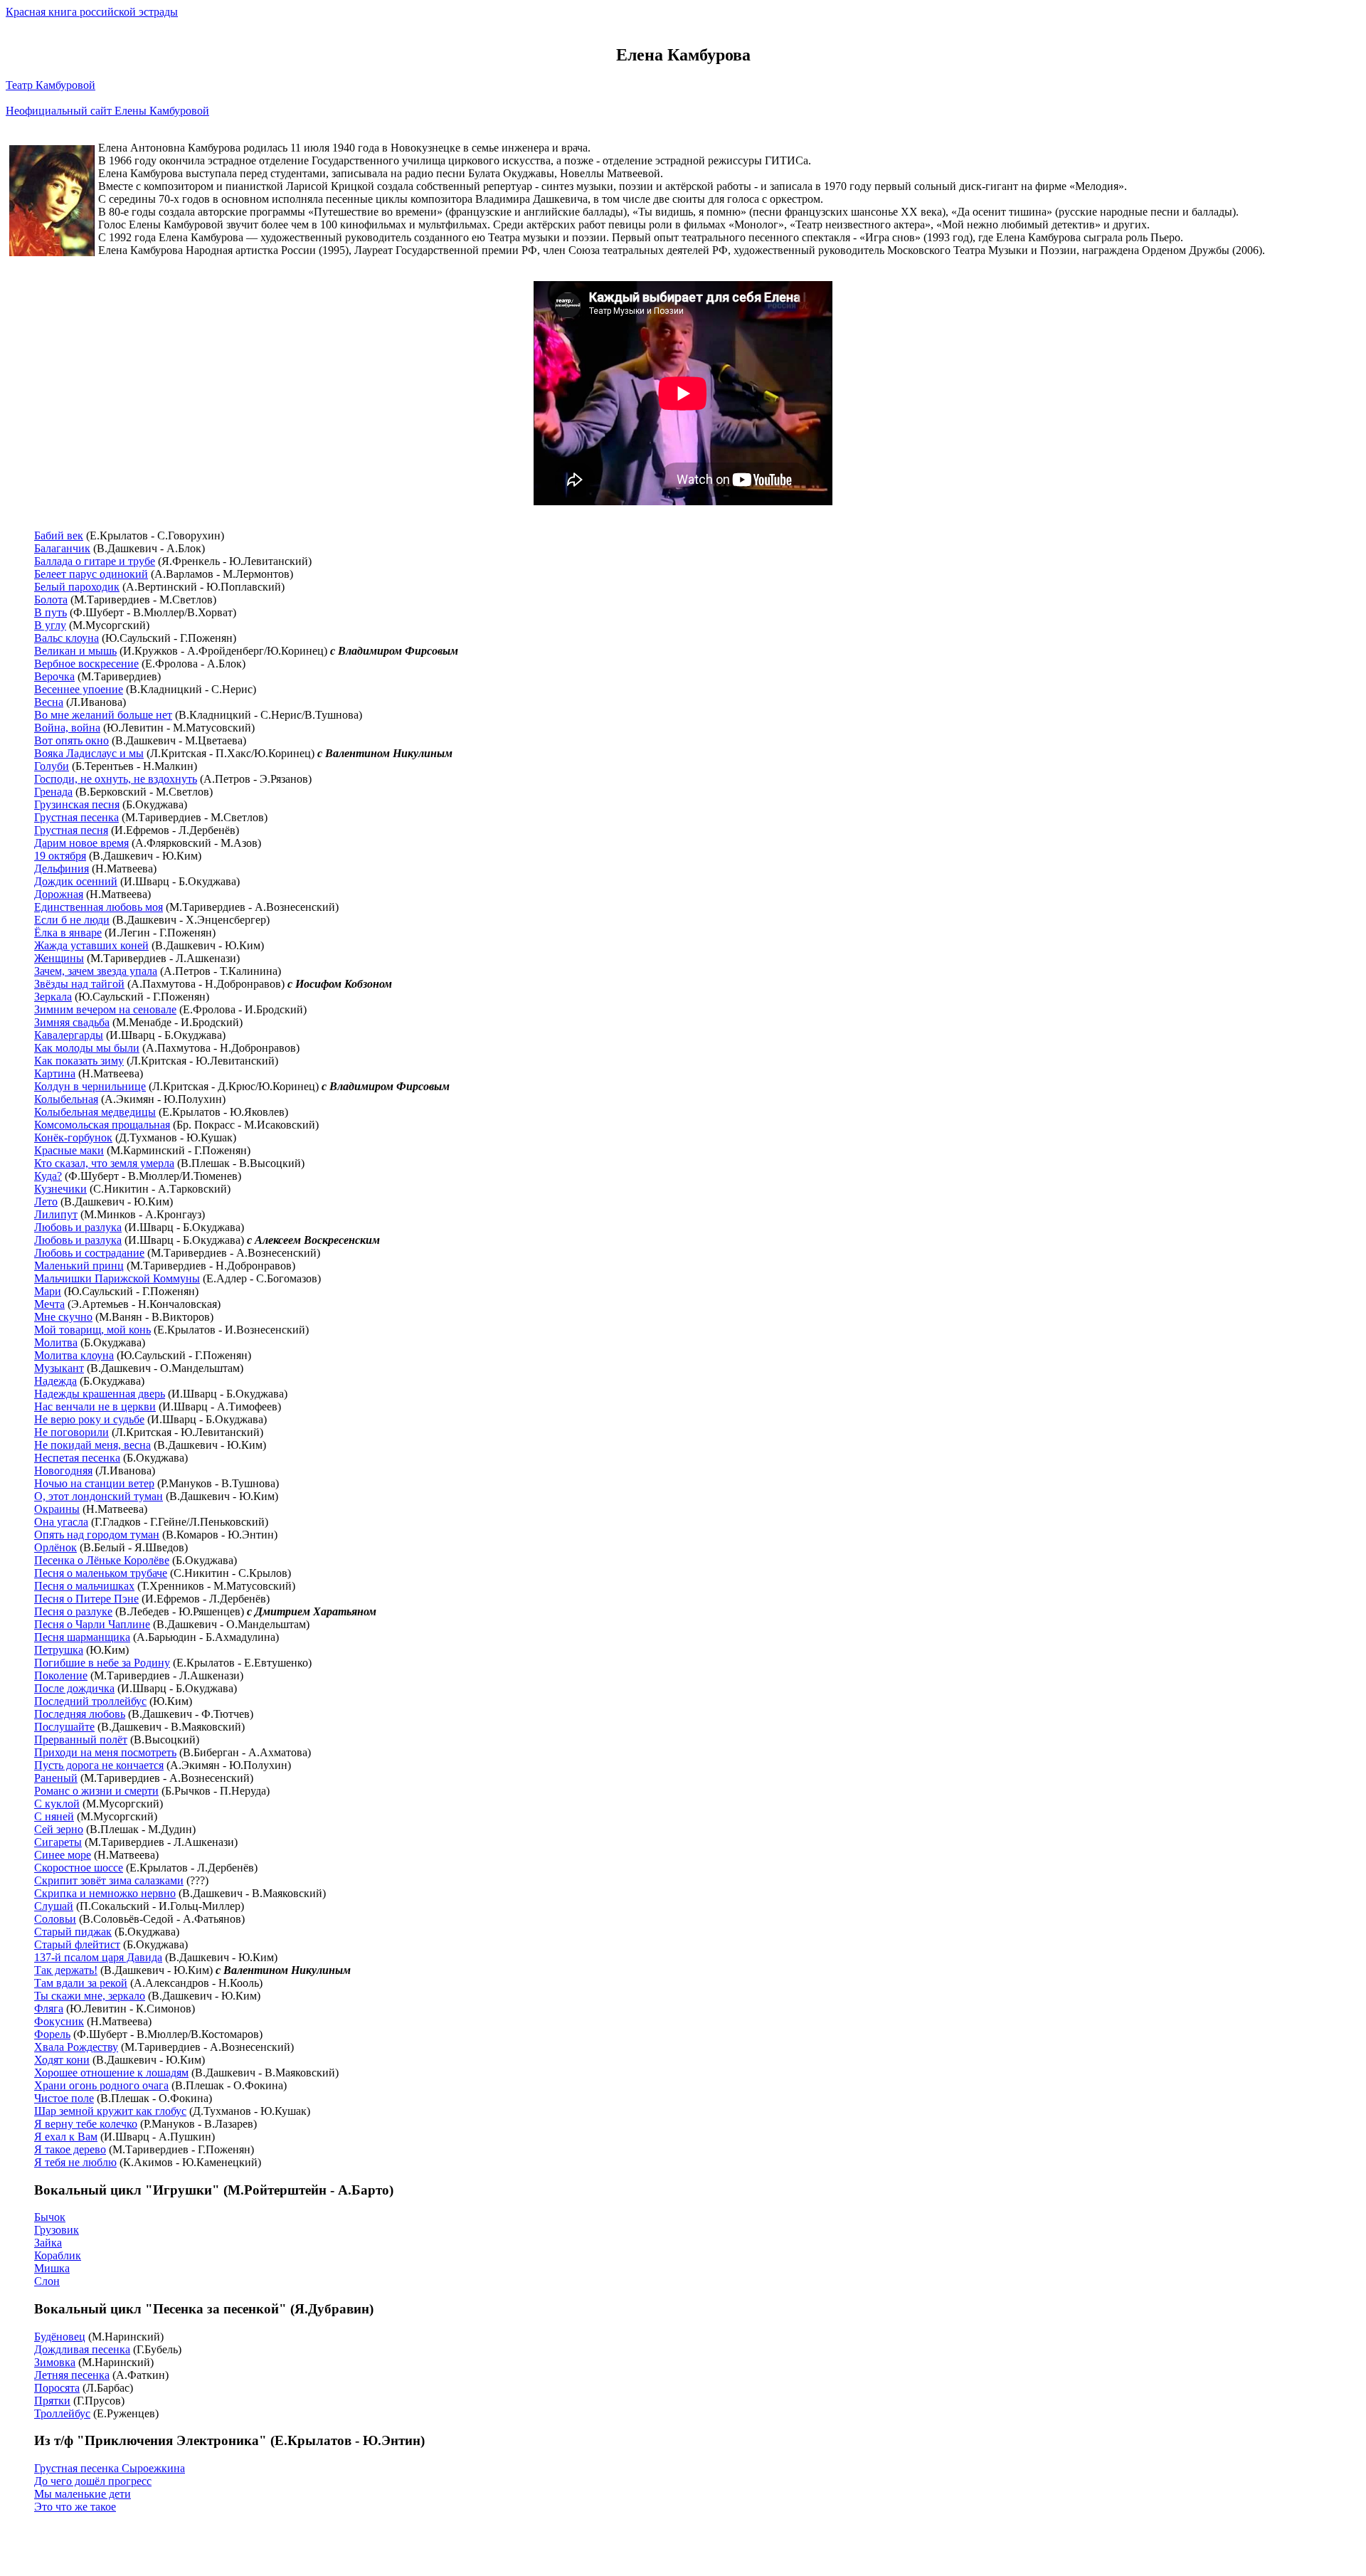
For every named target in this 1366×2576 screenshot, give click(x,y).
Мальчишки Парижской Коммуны (117, 1278)
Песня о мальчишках (84, 1586)
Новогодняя (63, 1471)
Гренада (53, 792)
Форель (52, 2034)
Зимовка (55, 2362)
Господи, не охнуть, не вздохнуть (116, 779)
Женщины (59, 958)
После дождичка (74, 1688)
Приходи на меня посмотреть (105, 1752)
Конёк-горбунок (73, 1137)
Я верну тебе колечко (86, 2124)
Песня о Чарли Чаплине (92, 1624)
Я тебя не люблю (75, 2162)
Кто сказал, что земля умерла (104, 1163)
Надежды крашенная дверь (100, 1394)
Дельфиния (62, 869)
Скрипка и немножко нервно (105, 1893)
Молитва (56, 1342)
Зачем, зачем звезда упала (96, 971)
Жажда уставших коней (91, 945)
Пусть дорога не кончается (99, 1765)
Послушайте (64, 1727)
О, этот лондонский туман (99, 1496)
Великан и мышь (75, 651)
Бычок (50, 2217)
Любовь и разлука (78, 1227)
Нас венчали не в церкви (95, 1406)
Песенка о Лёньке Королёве (102, 1560)
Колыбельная (66, 1099)
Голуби (52, 766)
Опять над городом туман (97, 1535)
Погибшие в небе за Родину (102, 1663)
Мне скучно (63, 1317)
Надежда (55, 1381)
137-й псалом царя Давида (98, 1957)
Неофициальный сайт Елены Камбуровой (107, 111)
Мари (48, 1291)
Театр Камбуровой (51, 85)
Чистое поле (64, 2098)
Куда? (48, 1176)
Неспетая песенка (77, 1458)
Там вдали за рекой (81, 1983)
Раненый (56, 1778)
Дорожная (59, 894)
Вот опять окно (72, 740)
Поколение (61, 1675)
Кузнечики (60, 1189)
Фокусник (59, 2021)
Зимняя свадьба (72, 1022)
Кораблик (58, 2255)
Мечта (49, 1304)
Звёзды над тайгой (79, 984)
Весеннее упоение (79, 689)
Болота (51, 600)
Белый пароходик (77, 587)
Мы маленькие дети (83, 2494)
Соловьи (55, 1919)
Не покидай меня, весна (92, 1445)
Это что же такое (75, 2507)
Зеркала (53, 997)
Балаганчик (62, 548)
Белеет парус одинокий (91, 574)
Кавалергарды (69, 1035)
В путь (51, 612)
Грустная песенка (76, 817)
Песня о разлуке (73, 1611)
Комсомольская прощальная (102, 1125)
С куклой (57, 1804)
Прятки (52, 2401)
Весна (49, 702)
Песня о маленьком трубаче (101, 1573)
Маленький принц (79, 1266)
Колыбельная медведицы (95, 1112)
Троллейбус (62, 2413)
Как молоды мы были (87, 1048)
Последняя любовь (80, 1714)
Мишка (52, 2268)
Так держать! (66, 1970)
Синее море (63, 1855)
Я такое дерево (70, 2149)
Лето (46, 1202)
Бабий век (59, 535)
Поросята (57, 2388)
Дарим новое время (81, 843)
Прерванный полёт (81, 1740)
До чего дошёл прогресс (93, 2481)
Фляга (49, 2008)
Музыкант (59, 1368)
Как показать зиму (79, 1061)
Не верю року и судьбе (89, 1419)
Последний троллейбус (90, 1701)
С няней (54, 1816)
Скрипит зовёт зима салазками (109, 1880)
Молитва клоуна (74, 1355)
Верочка (54, 676)
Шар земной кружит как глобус (110, 2111)
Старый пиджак (73, 1932)
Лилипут (56, 1214)
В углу (50, 625)
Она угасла (61, 1522)
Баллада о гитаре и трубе (95, 561)
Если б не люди (72, 920)
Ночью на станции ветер (94, 1483)
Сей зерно (59, 1829)
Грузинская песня (77, 804)
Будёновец (60, 2337)
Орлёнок (55, 1547)
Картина (55, 1073)
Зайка (48, 2243)
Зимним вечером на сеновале (105, 1009)
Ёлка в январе (68, 933)
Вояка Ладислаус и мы (89, 753)
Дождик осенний (76, 881)
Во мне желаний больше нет (103, 715)
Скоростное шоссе (79, 1868)
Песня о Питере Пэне (86, 1599)
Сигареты (58, 1842)
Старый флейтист (77, 1944)
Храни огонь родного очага (101, 2085)
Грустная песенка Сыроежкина (110, 2468)
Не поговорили (72, 1432)
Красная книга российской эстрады (92, 12)
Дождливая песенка (82, 2349)
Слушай (54, 1906)
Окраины (57, 1509)
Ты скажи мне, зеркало (90, 1996)
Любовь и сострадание (89, 1253)
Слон (47, 2281)
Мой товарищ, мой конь (92, 1330)
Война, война (67, 728)
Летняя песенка (72, 2375)
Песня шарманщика (82, 1637)
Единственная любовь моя (99, 907)
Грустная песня (71, 830)
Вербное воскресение (86, 664)
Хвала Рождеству (76, 2047)
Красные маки (69, 1150)
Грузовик (57, 2230)
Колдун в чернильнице (90, 1086)
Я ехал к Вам (66, 2137)
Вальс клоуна (67, 638)
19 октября (60, 856)
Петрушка (59, 1650)
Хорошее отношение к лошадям (111, 2073)
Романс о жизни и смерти (96, 1791)
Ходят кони (62, 2060)
